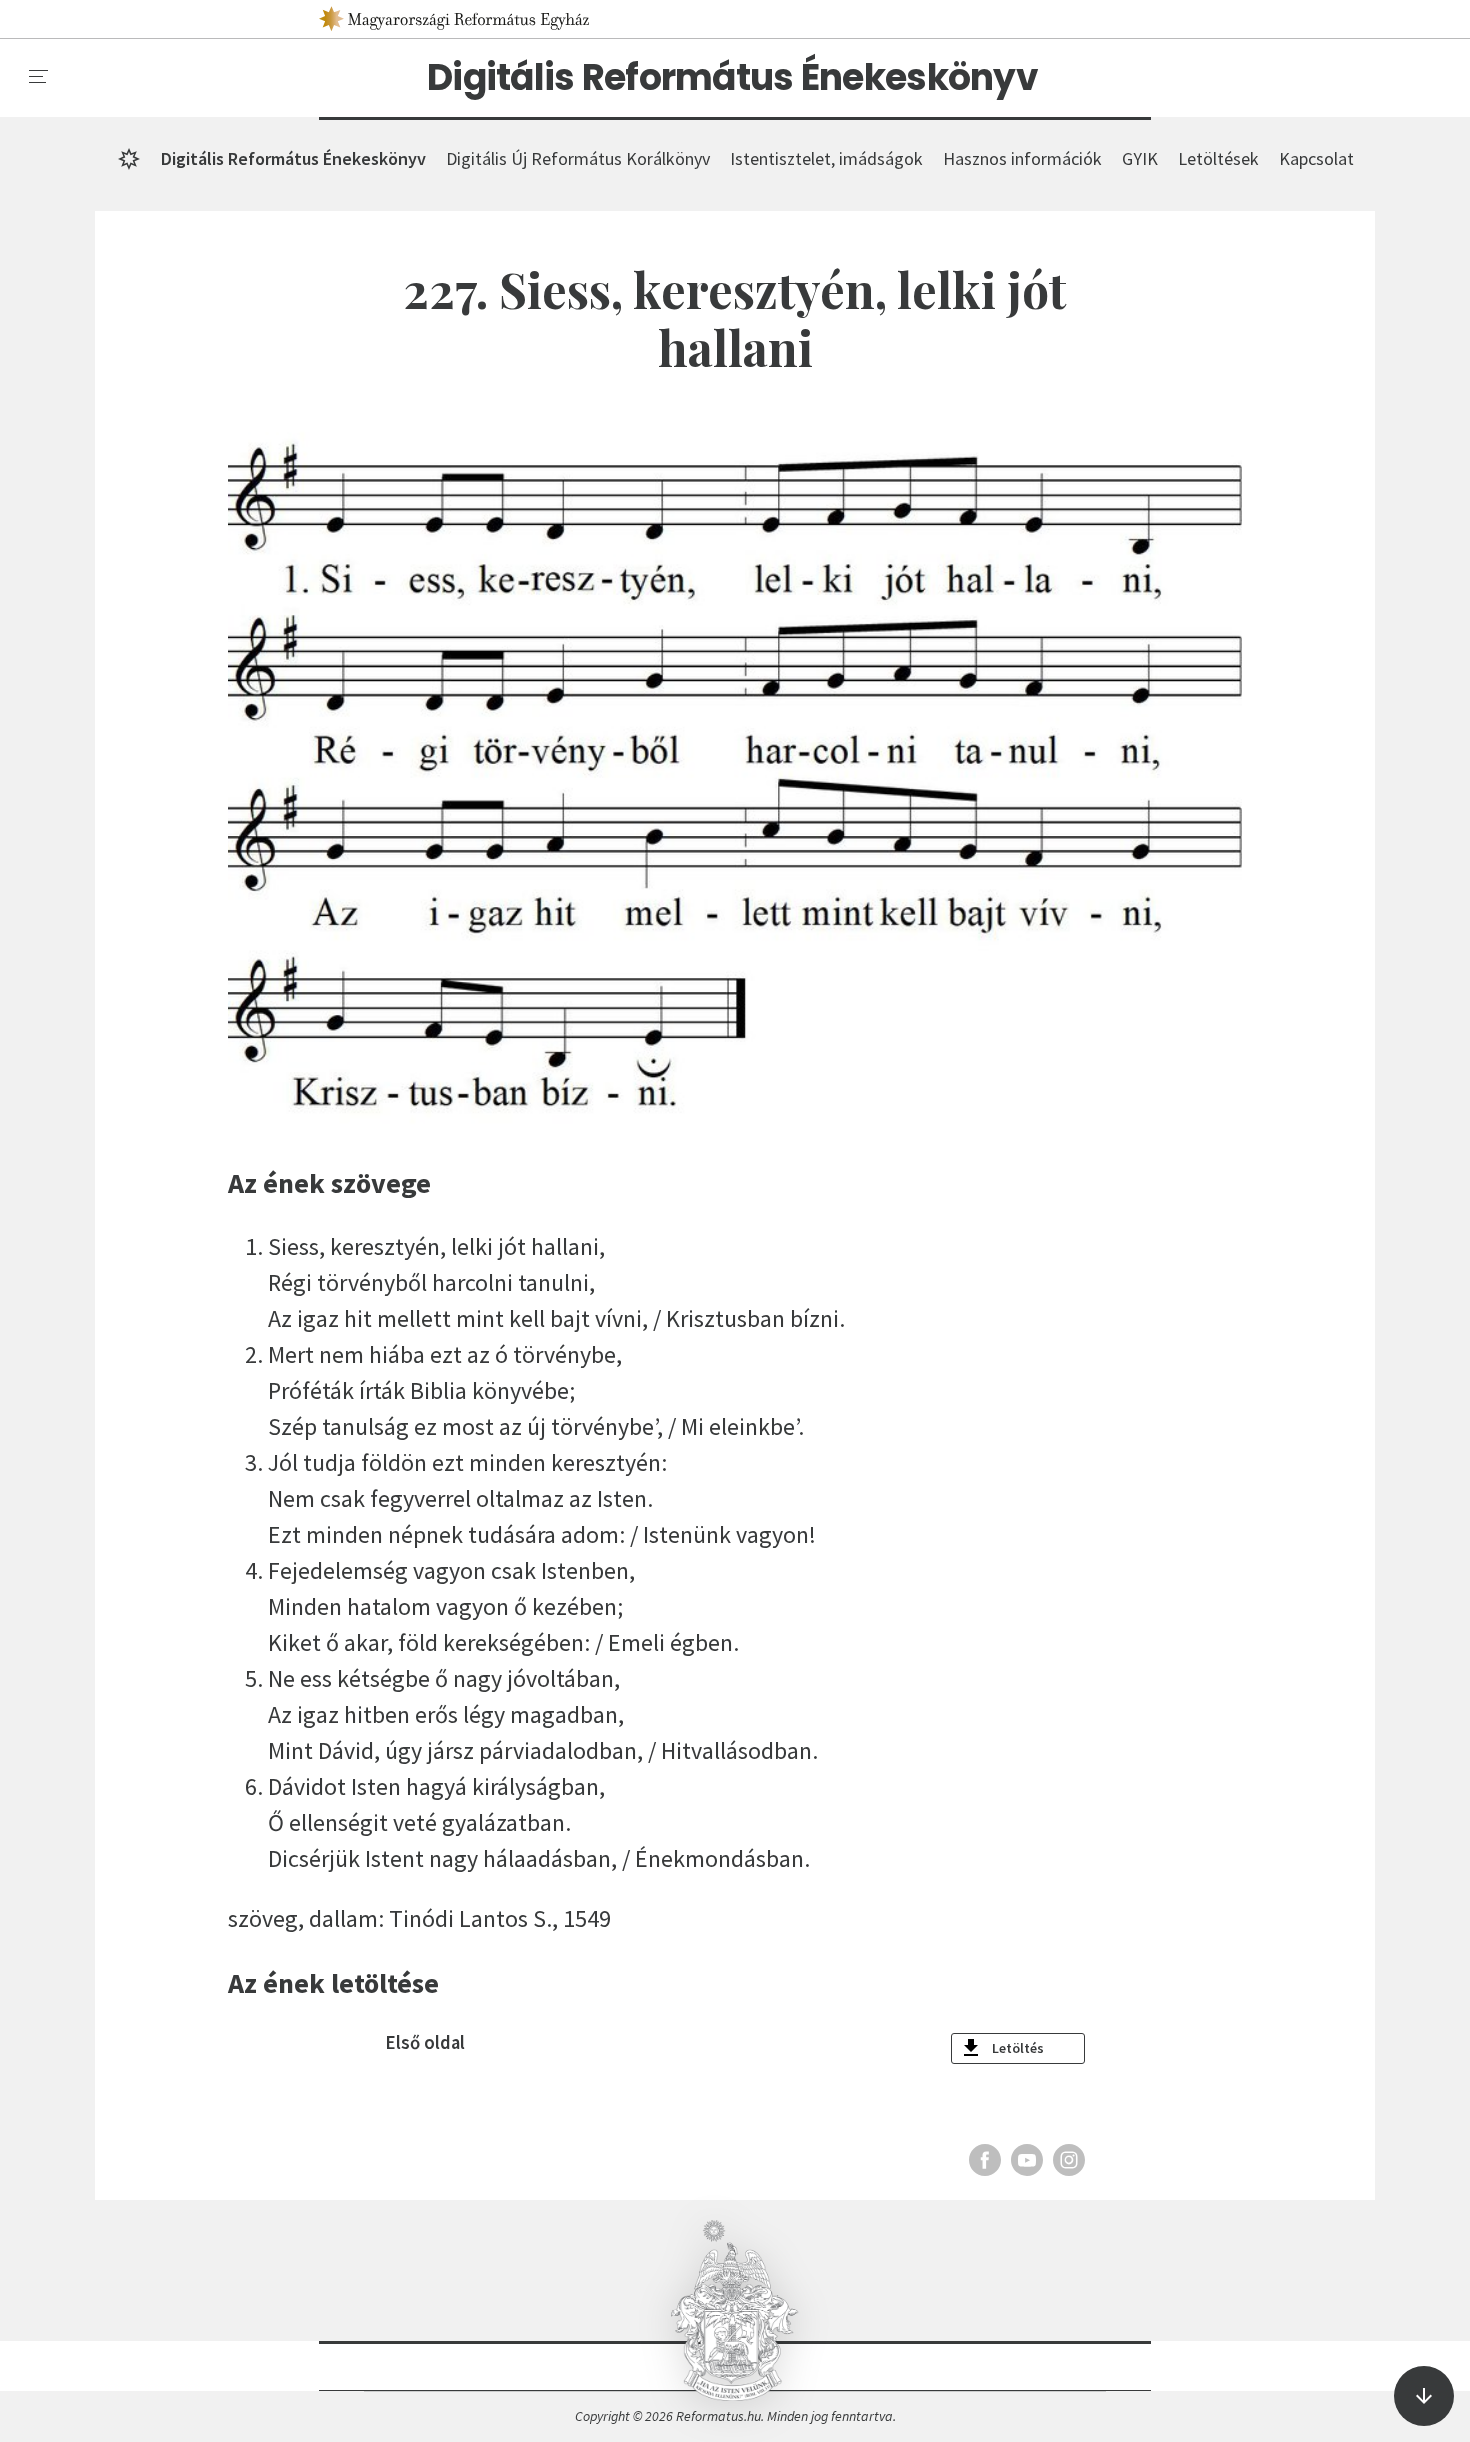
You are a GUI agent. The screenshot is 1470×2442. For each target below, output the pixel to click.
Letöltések (1218, 158)
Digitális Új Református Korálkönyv (578, 158)
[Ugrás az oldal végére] (1424, 2396)
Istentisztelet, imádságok (826, 158)
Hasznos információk (1022, 158)
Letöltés (1018, 2048)
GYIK (1140, 158)
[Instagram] (1069, 2160)
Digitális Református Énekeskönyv (732, 78)
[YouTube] (1027, 2160)
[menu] (39, 77)
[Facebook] (985, 2160)
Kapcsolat (1316, 158)
